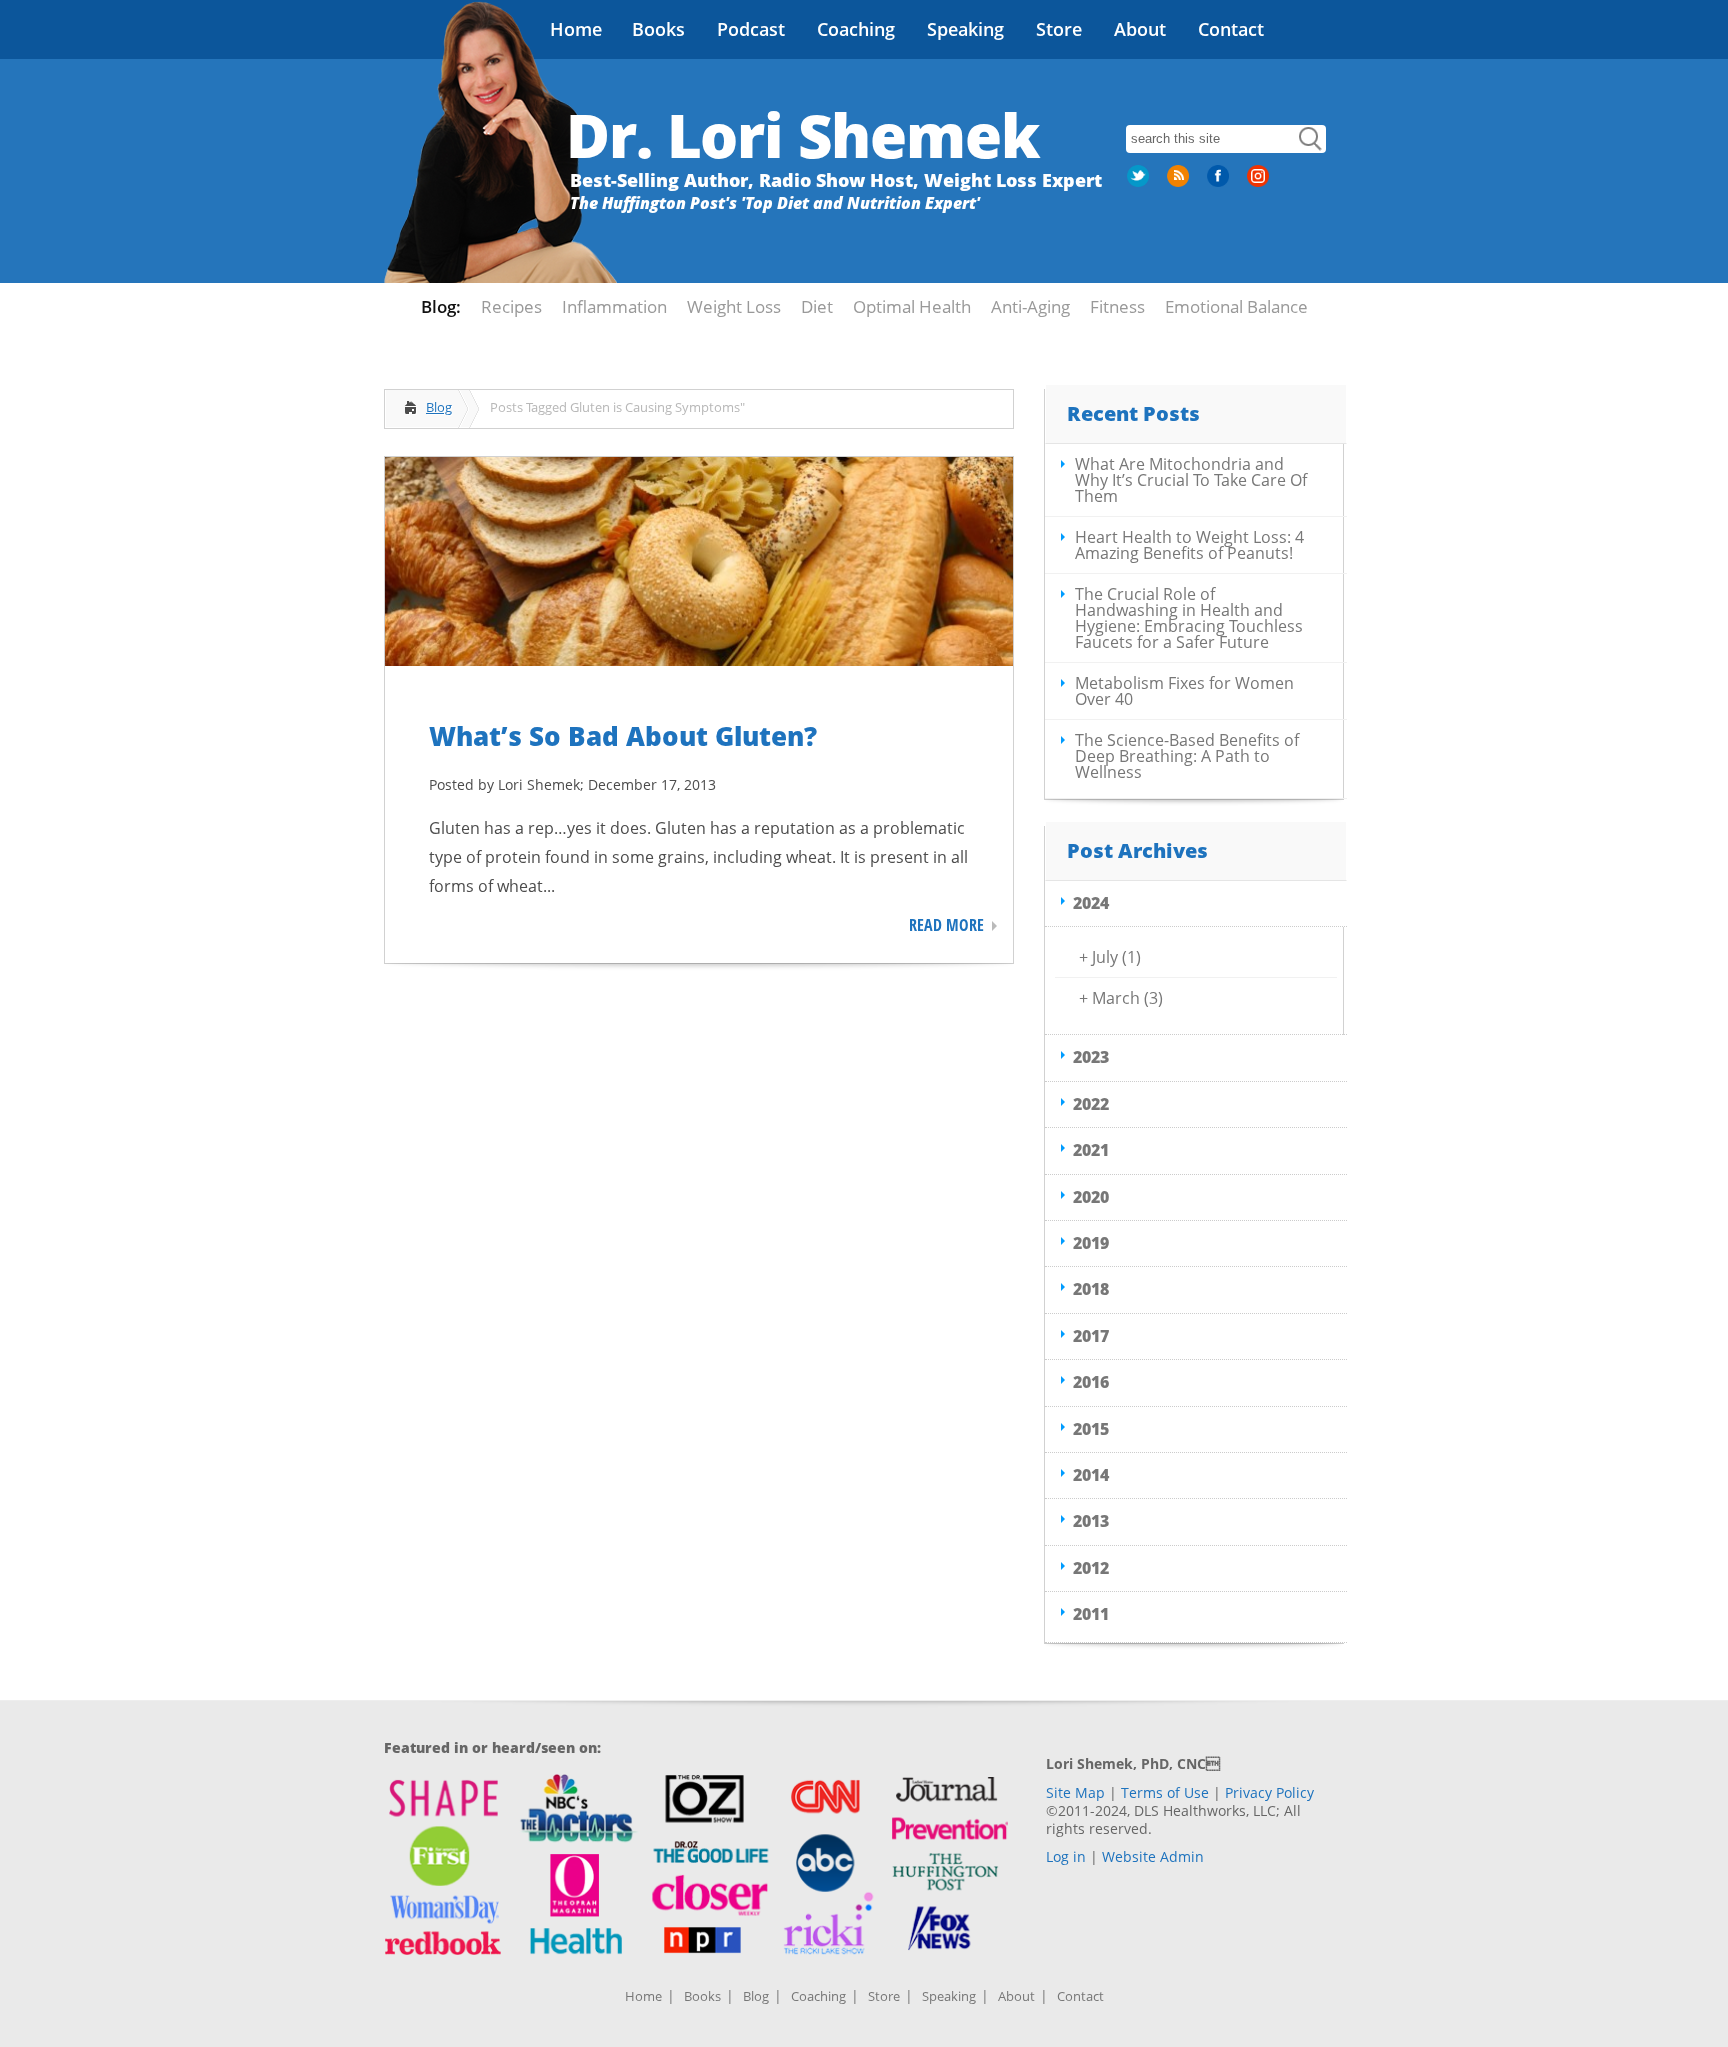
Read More (946, 925)
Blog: (441, 306)
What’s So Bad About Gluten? (623, 736)
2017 (1091, 1336)
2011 (1091, 1614)
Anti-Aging (1030, 306)
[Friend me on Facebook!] (1220, 183)
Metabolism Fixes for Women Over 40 (1184, 691)
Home (576, 29)
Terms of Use (1165, 1792)
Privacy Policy (1269, 1792)
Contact (1231, 29)
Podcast (751, 29)
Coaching (856, 29)
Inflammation (614, 306)
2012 (1091, 1568)
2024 (1091, 903)
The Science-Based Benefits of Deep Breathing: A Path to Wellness (1187, 756)
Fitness (1117, 306)
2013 (1091, 1521)
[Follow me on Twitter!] (1140, 183)
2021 (1091, 1150)
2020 (1091, 1197)
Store (1059, 29)
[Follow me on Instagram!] (1260, 183)
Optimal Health (912, 306)
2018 (1091, 1289)
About (1140, 29)
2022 (1091, 1104)
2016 (1091, 1382)
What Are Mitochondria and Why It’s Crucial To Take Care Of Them (1191, 480)
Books (658, 29)
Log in (1066, 1856)
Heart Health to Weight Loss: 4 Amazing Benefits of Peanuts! (1189, 545)
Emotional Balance (1236, 306)
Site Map (1075, 1792)
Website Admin (1153, 1856)
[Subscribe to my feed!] (1180, 183)
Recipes (511, 306)
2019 (1091, 1243)
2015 (1091, 1429)
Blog (439, 407)
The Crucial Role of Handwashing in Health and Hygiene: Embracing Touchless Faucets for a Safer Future (1189, 618)
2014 (1091, 1475)
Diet (817, 306)
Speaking (965, 29)
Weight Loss (734, 306)
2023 (1091, 1057)
